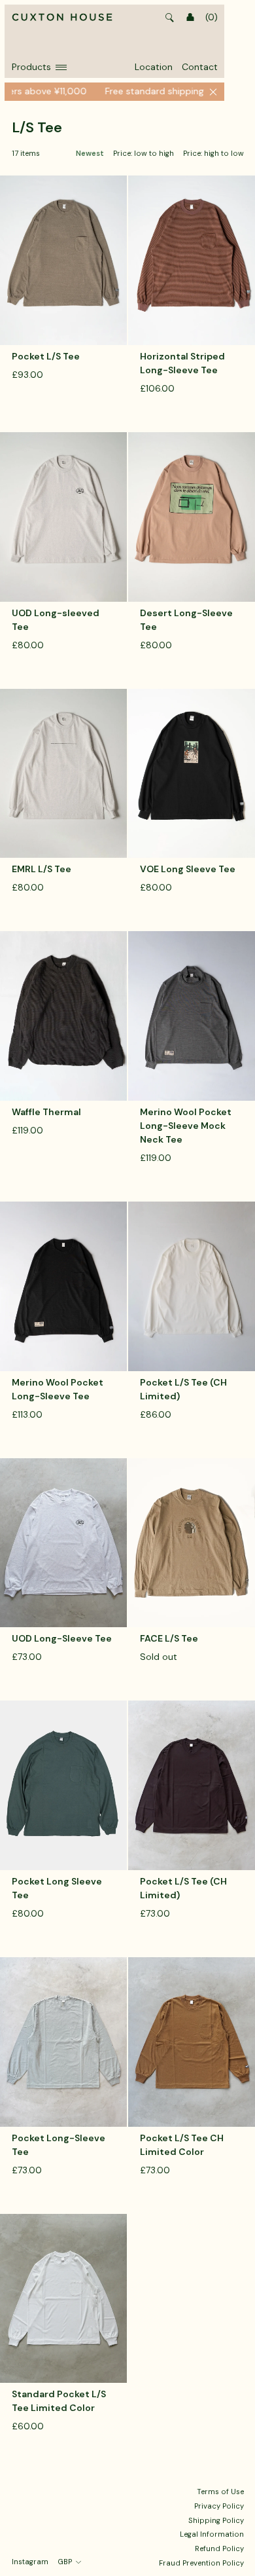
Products (31, 67)
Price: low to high (144, 154)
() (212, 17)
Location (154, 67)
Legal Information (212, 2534)
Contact (200, 67)
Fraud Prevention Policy (201, 2563)
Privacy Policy (219, 2506)
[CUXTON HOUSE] (62, 18)
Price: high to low (213, 154)
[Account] (190, 18)
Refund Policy (219, 2548)
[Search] (170, 18)
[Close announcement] (213, 92)
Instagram (30, 2562)
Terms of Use (220, 2492)
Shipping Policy (216, 2520)
